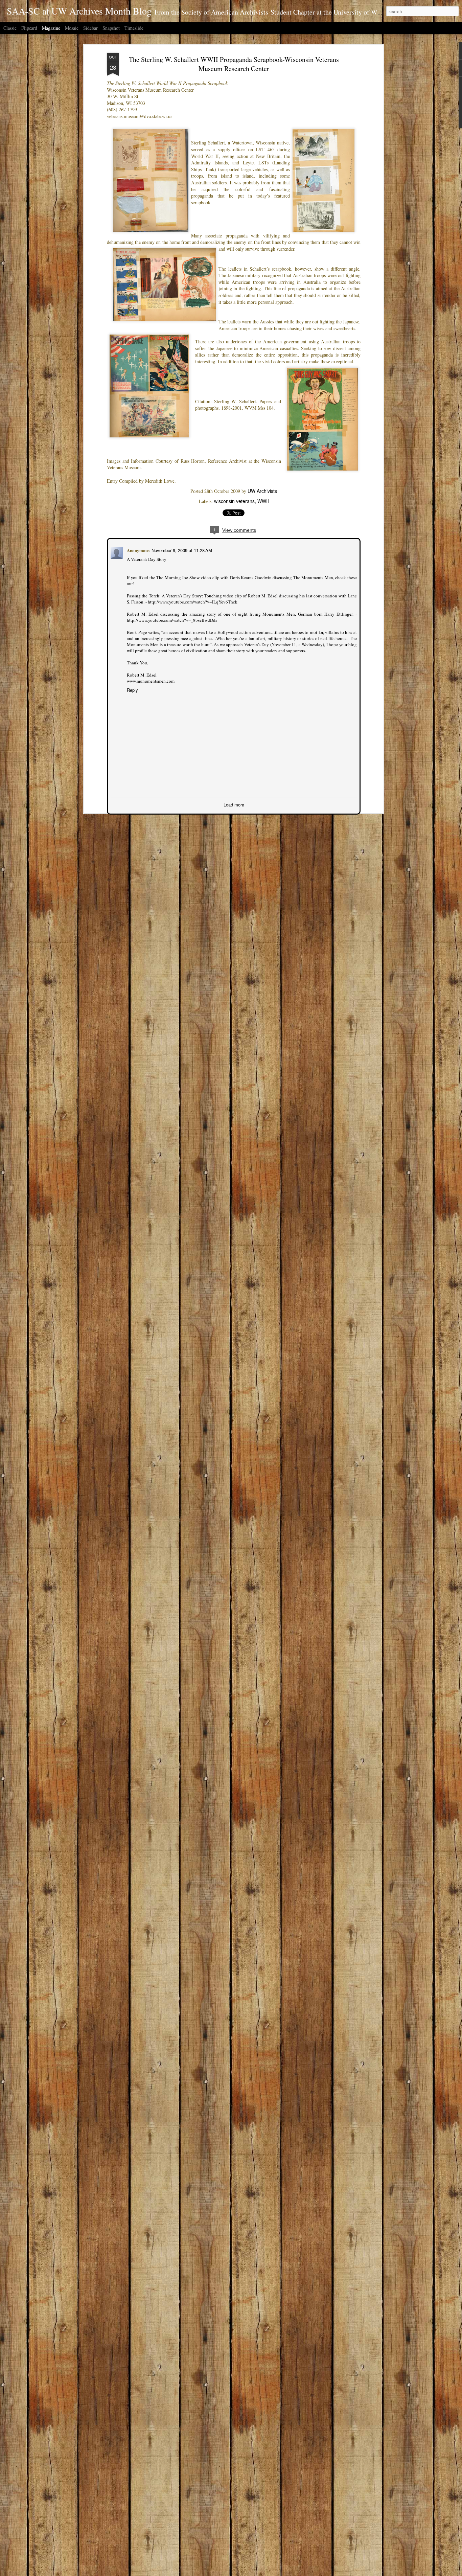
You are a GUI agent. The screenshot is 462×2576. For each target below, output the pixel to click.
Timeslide (134, 28)
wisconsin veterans (234, 501)
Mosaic (72, 28)
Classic (10, 28)
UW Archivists (262, 491)
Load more (234, 804)
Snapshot (111, 28)
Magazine (51, 28)
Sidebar (90, 28)
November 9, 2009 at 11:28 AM (181, 550)
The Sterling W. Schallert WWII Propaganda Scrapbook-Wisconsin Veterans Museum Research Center (234, 64)
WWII (263, 501)
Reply (132, 689)
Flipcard (29, 28)
